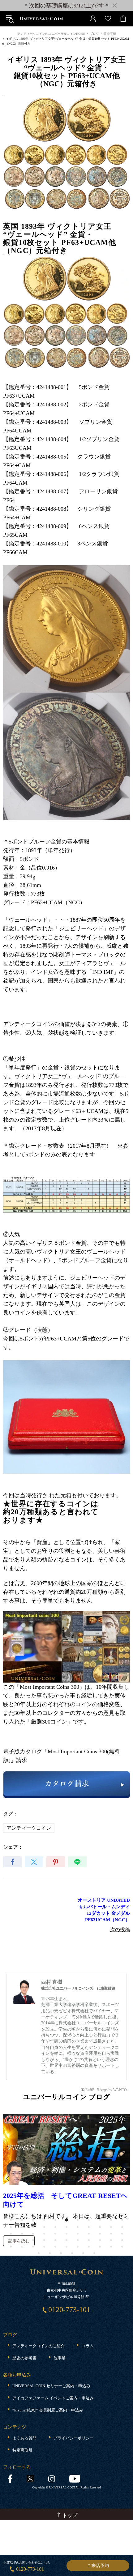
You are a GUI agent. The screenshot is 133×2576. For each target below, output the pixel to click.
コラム (88, 2346)
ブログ (94, 34)
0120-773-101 (30, 2569)
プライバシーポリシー (74, 2438)
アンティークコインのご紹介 (39, 2346)
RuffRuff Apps (97, 2090)
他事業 (60, 2358)
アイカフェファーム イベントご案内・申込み (53, 2398)
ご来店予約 (98, 2566)
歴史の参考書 (24, 2358)
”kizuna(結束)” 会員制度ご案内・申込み (48, 2410)
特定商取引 (22, 2450)
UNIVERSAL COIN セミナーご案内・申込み (51, 2386)
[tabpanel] (66, 2180)
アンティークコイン (29, 1828)
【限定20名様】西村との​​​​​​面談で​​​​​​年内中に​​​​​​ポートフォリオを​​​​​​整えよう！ (65, 2200)
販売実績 (110, 34)
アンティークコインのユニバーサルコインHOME (51, 34)
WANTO (120, 2090)
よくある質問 (24, 2438)
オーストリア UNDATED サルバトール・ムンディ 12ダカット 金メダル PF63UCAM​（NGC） (104, 1910)
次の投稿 (120, 1930)
